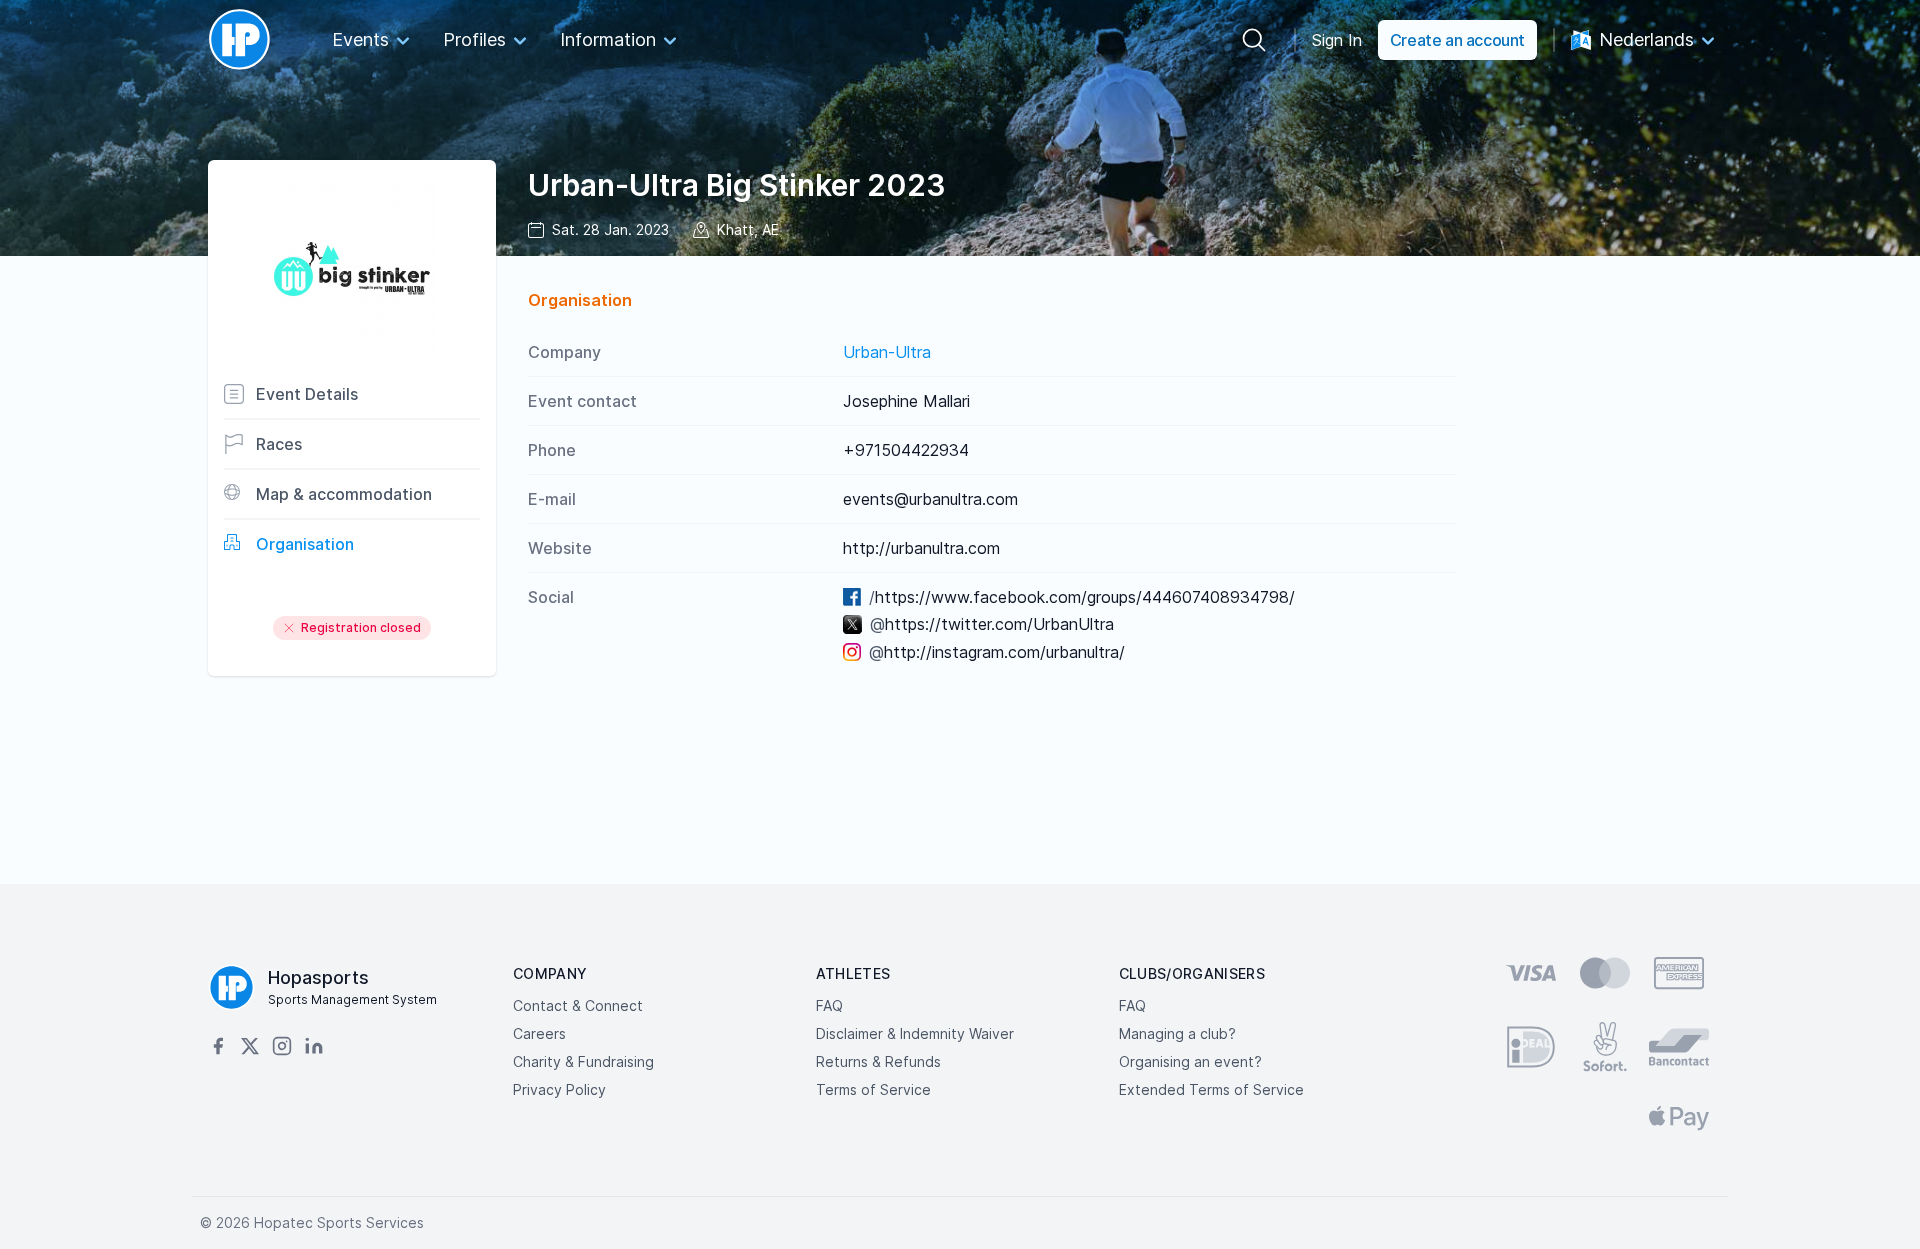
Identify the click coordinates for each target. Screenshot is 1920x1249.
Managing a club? (1177, 1033)
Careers (539, 1033)
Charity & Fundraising (583, 1061)
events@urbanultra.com (930, 499)
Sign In (1337, 40)
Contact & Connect (578, 1005)
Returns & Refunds (878, 1061)
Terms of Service (873, 1089)
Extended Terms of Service (1211, 1089)
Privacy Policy (559, 1089)
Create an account (1457, 40)
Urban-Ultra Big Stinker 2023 (737, 185)
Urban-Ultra (887, 352)
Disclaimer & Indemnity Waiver (915, 1033)
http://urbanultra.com (921, 548)
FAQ (829, 1005)
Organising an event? (1190, 1061)
